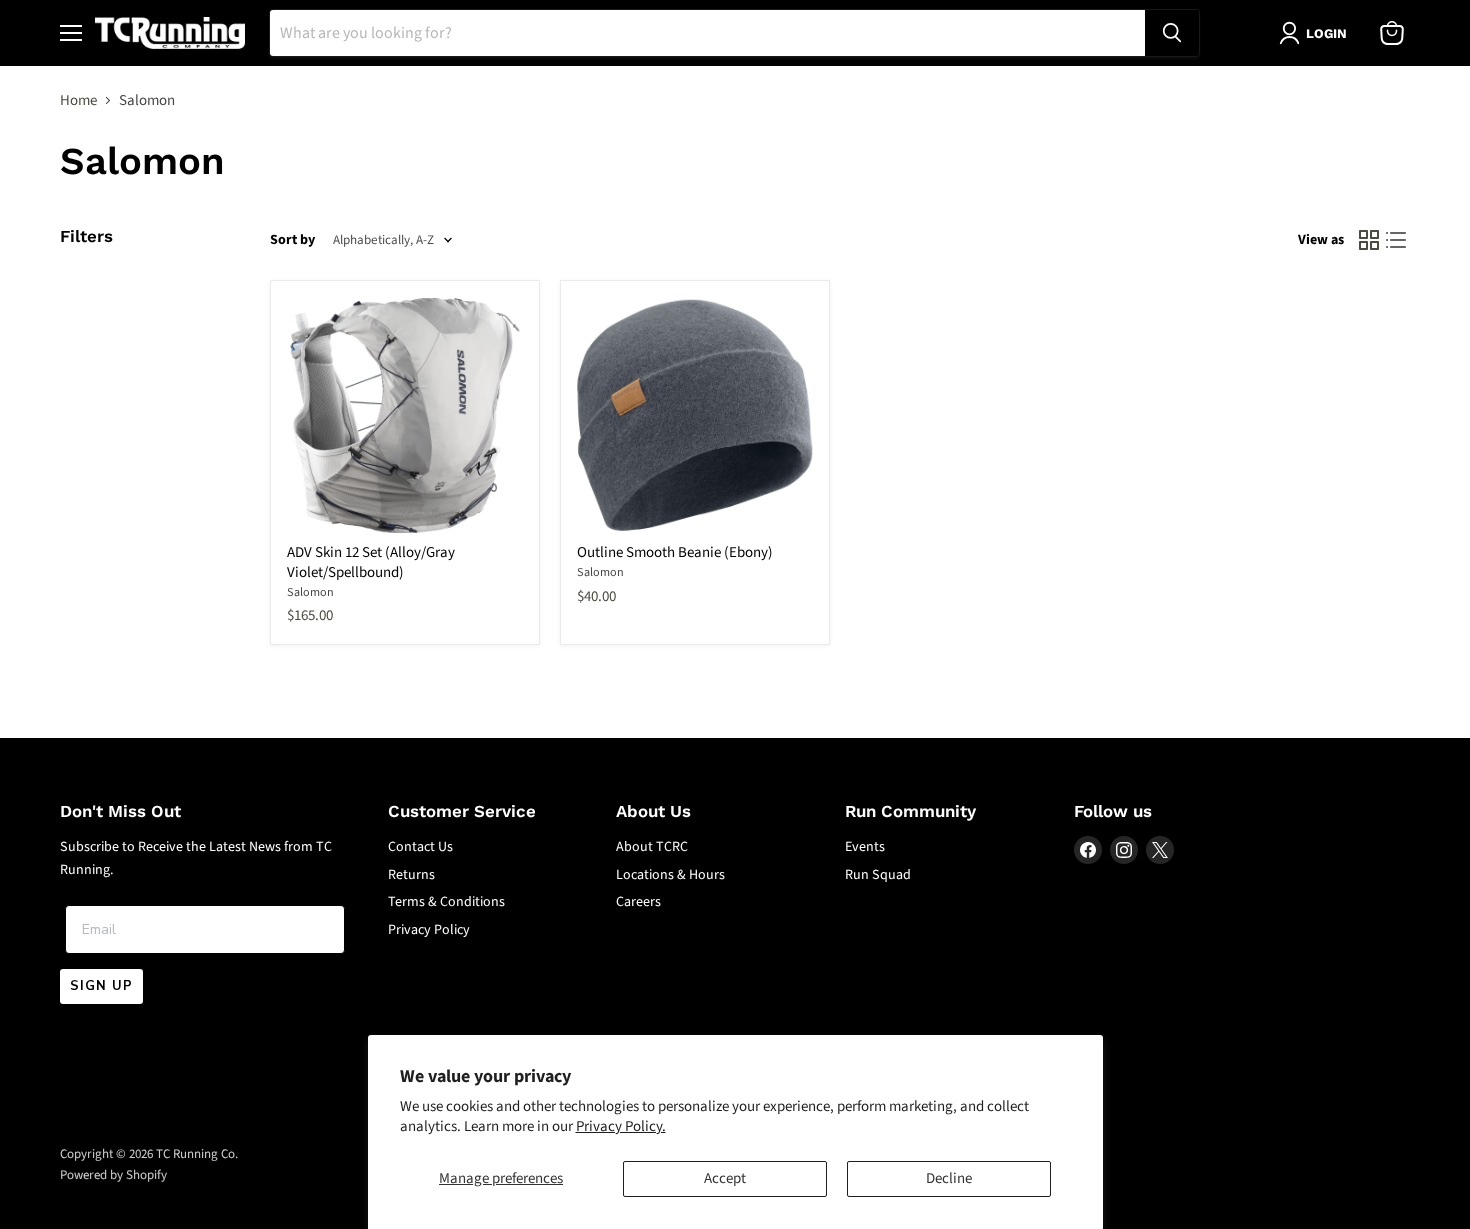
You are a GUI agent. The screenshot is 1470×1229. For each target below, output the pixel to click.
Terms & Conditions (446, 902)
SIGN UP (101, 986)
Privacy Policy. (621, 1126)
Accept (725, 1178)
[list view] (1397, 241)
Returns (411, 875)
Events (865, 847)
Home (78, 100)
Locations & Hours (670, 875)
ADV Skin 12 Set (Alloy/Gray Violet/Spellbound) (371, 562)
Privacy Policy (429, 930)
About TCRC (652, 847)
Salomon (310, 592)
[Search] (1172, 33)
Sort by (292, 240)
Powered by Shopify (113, 1175)
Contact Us (420, 847)
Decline (949, 1178)
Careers (638, 902)
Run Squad (878, 875)
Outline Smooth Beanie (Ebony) (675, 552)
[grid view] (1369, 241)
